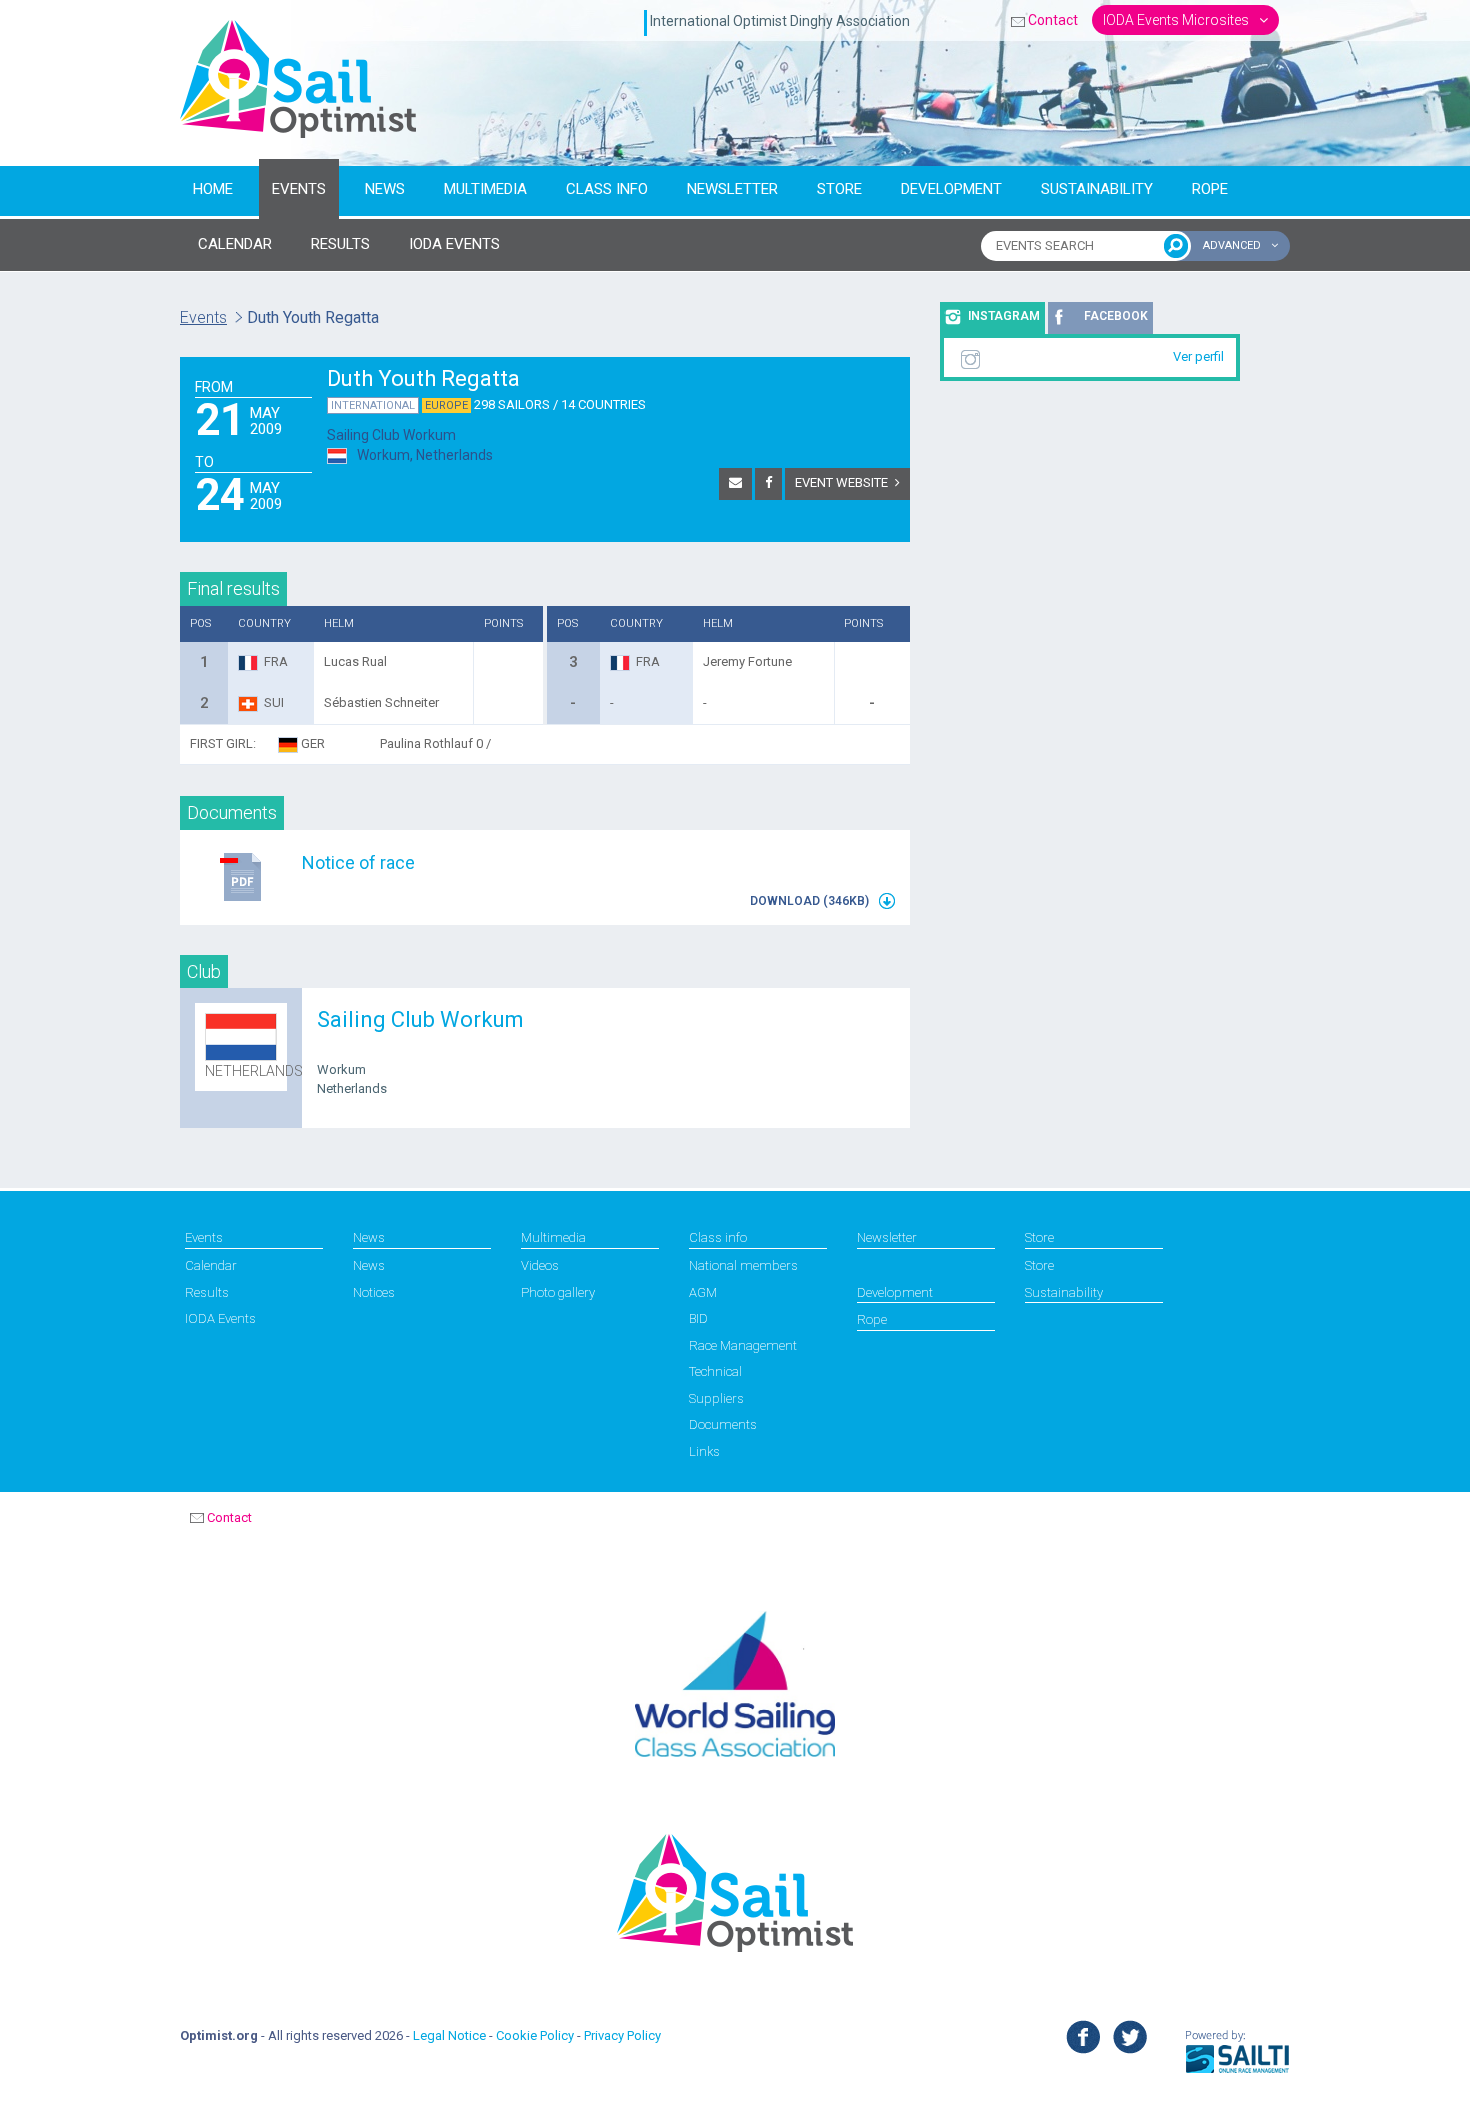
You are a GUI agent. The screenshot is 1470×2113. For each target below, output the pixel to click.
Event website (841, 482)
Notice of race (358, 862)
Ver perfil (1198, 356)
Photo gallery (558, 1292)
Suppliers (716, 1398)
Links (704, 1451)
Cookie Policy (535, 2035)
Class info (607, 189)
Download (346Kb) (811, 901)
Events (299, 189)
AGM (703, 1292)
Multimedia (485, 189)
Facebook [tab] (1116, 316)
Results (207, 1292)
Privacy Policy (622, 2035)
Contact (1053, 20)
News (385, 189)
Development (951, 189)
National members (743, 1265)
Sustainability (1097, 189)
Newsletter (732, 189)
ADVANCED (1233, 245)
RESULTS (340, 244)
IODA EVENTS (454, 244)
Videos (540, 1265)
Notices (374, 1292)
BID (698, 1318)
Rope (1210, 189)
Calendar (211, 1265)
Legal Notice (449, 2035)
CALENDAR (235, 244)
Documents (723, 1424)
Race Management (743, 1345)
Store (839, 189)
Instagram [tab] (1004, 316)
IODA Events (220, 1318)
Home (213, 189)
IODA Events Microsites (1177, 20)
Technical (715, 1371)
